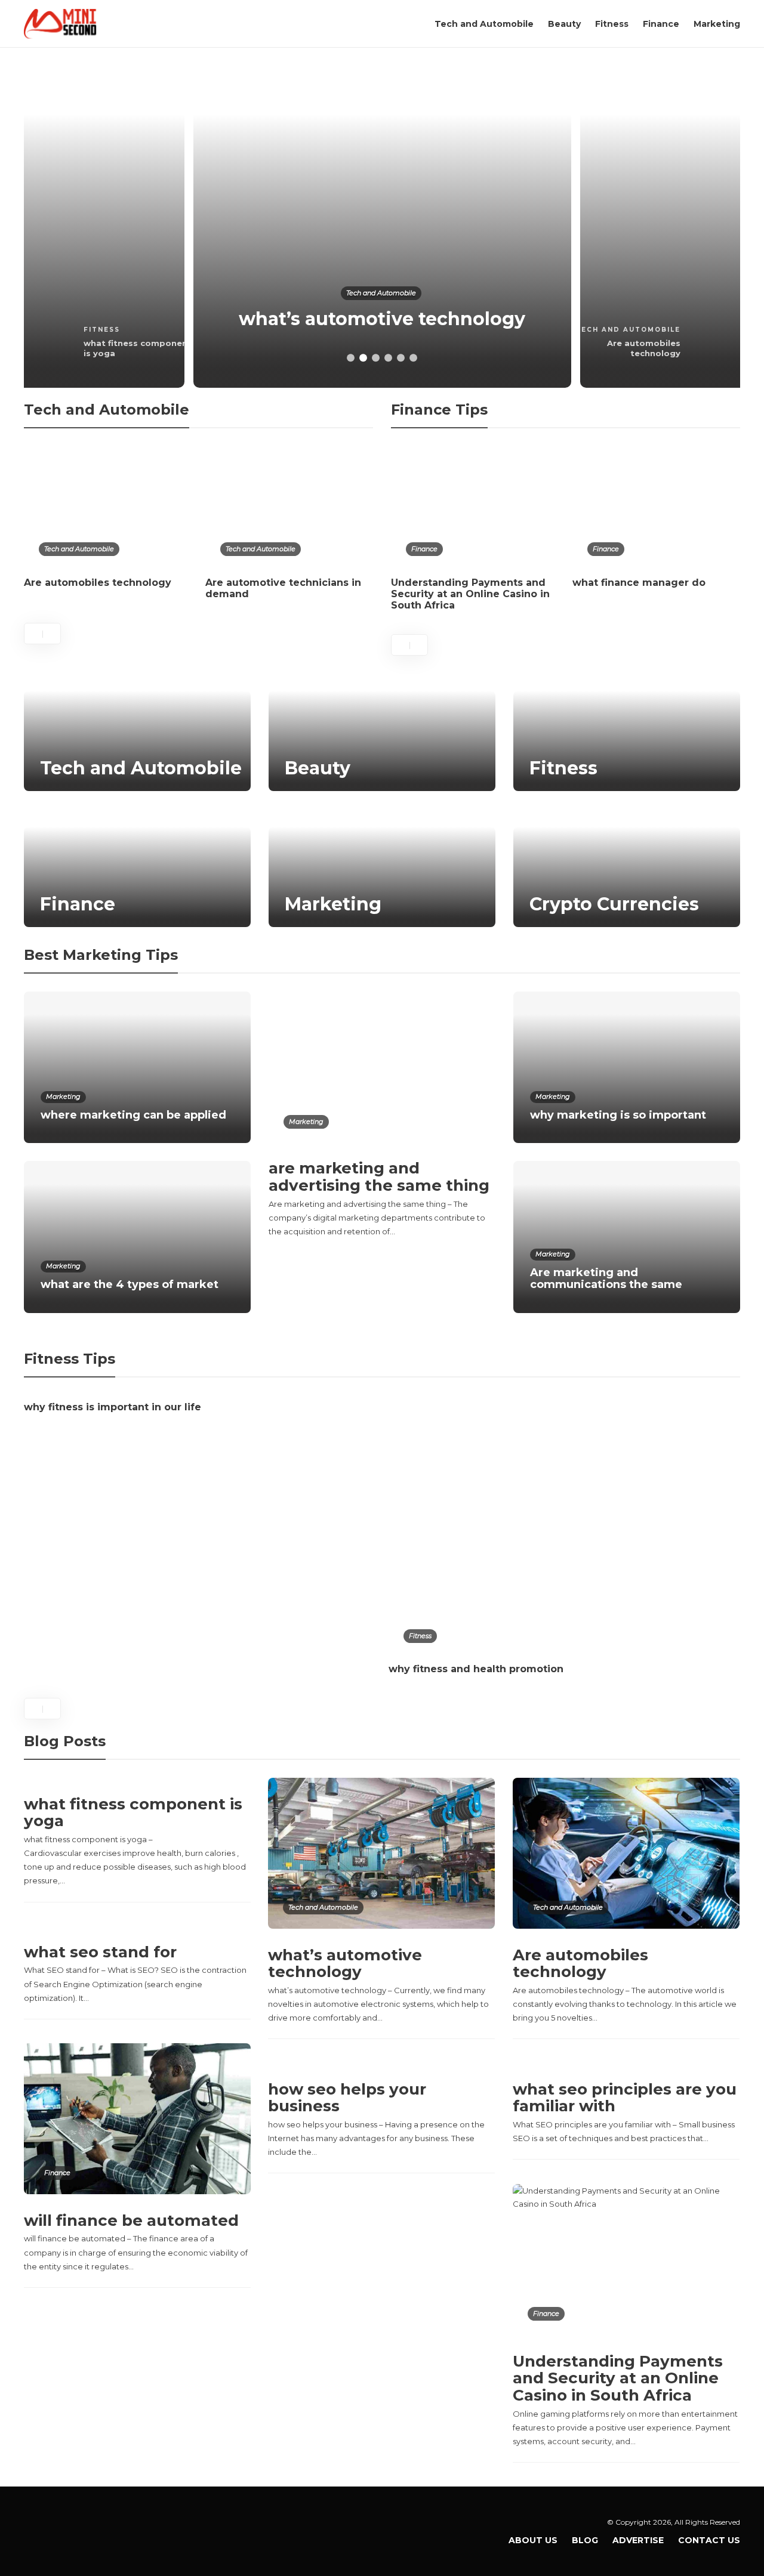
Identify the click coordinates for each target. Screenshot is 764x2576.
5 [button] (401, 358)
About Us (533, 2540)
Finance (661, 24)
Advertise (638, 2540)
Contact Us (709, 2540)
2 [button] (363, 358)
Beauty (564, 24)
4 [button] (388, 358)
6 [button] (413, 358)
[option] (382, 227)
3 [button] (376, 358)
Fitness (612, 24)
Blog (585, 2540)
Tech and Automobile (484, 24)
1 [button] (351, 358)
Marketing (717, 24)
